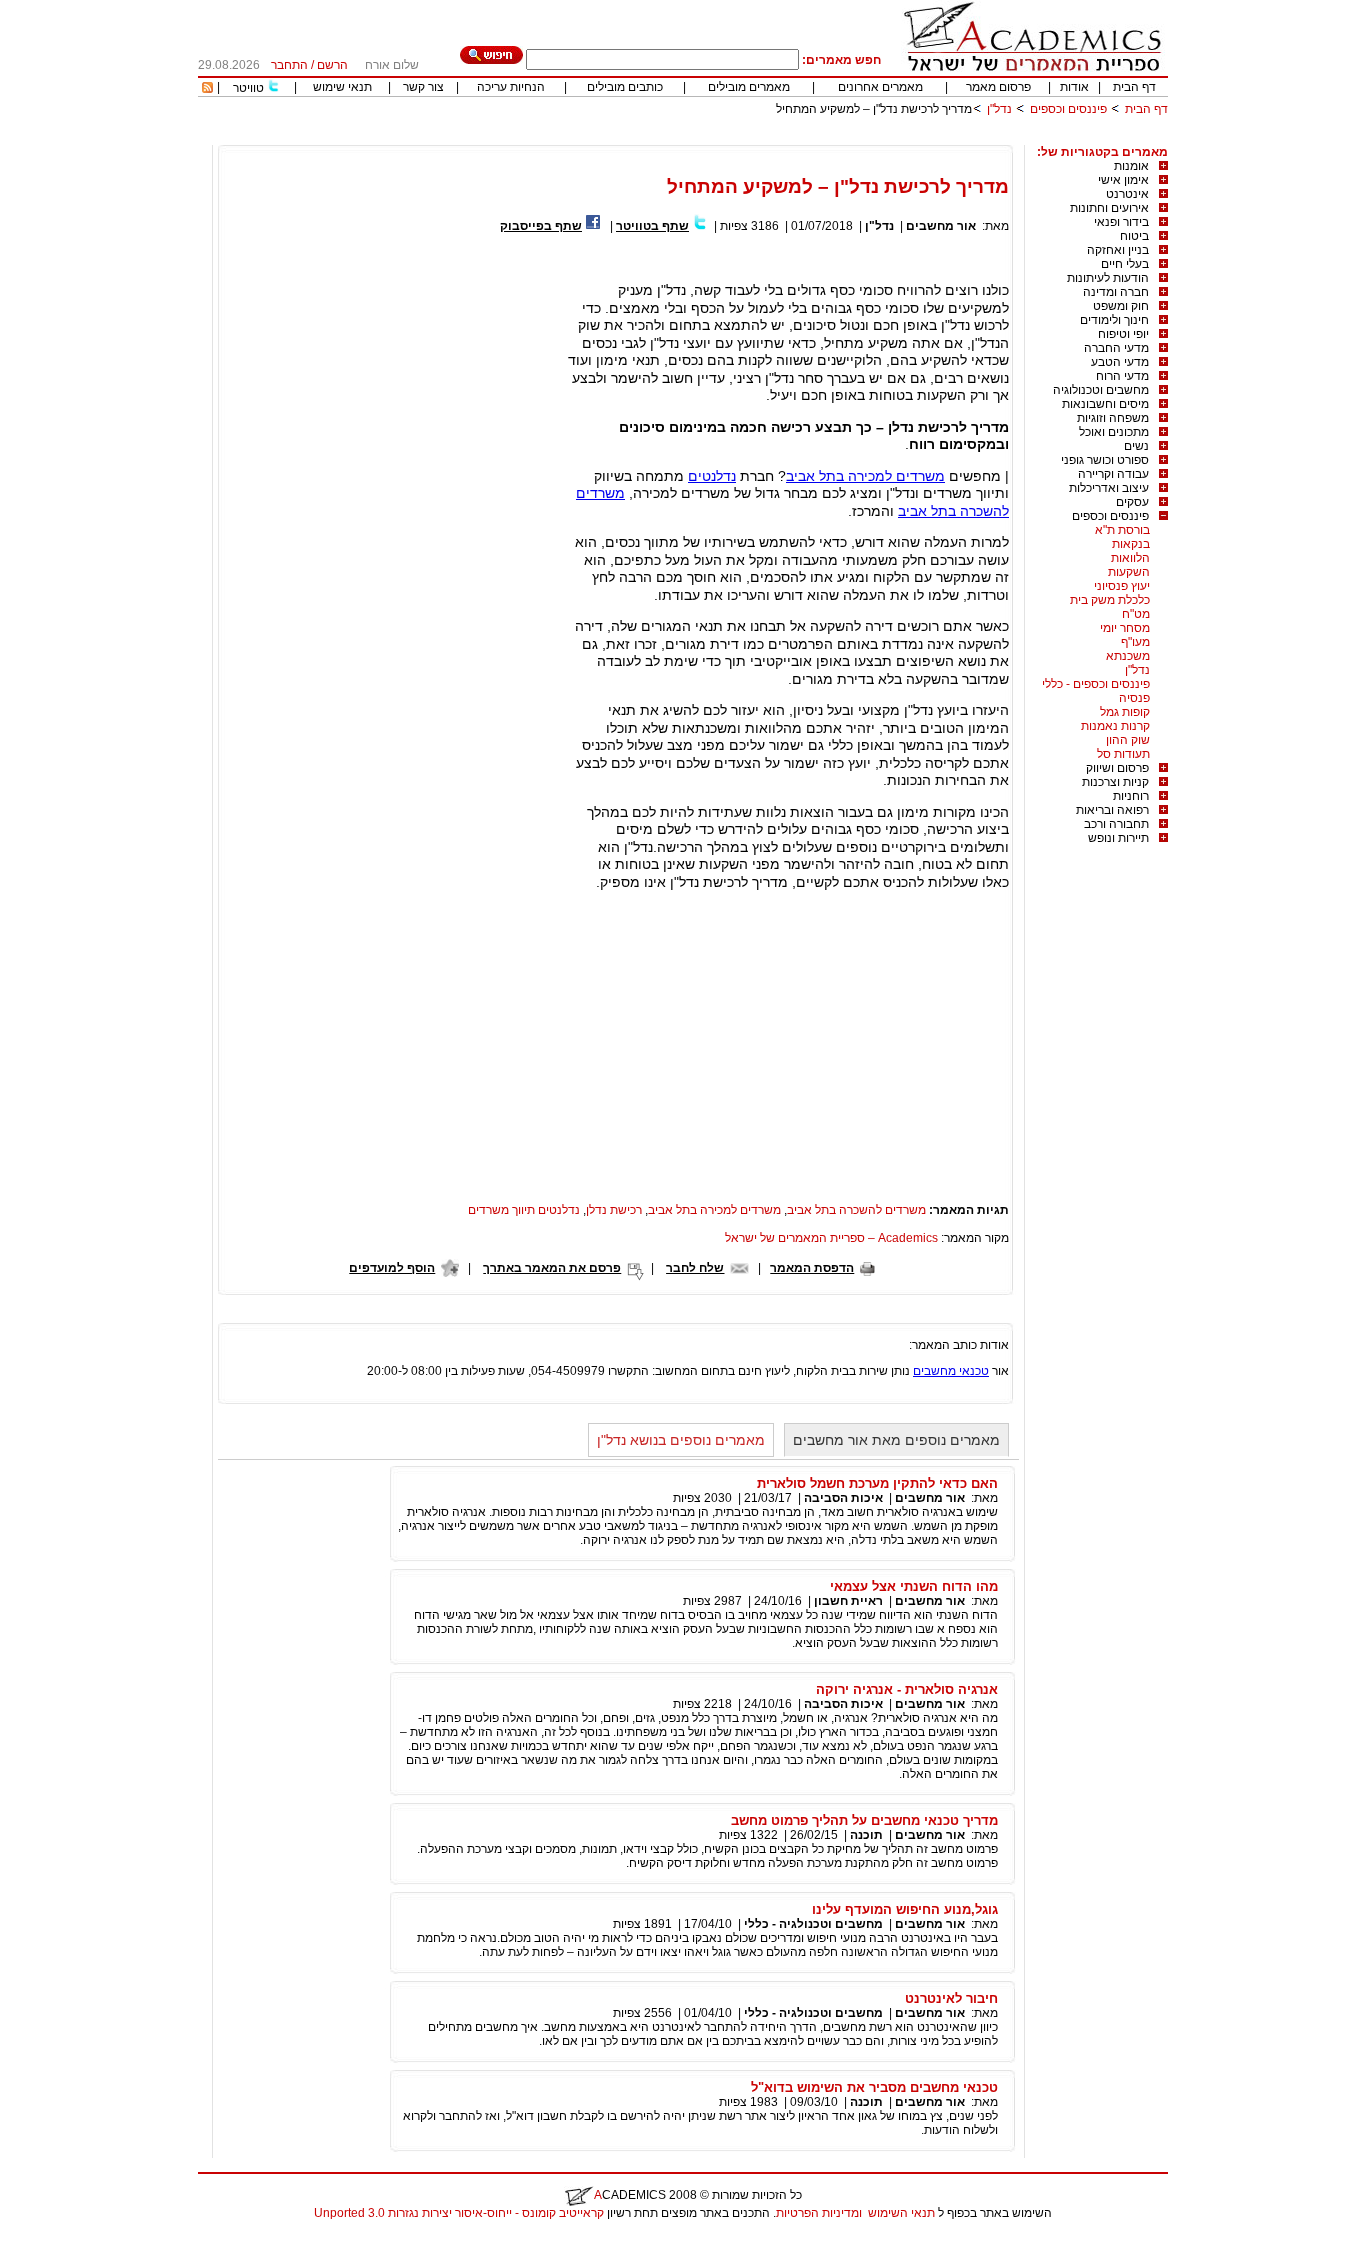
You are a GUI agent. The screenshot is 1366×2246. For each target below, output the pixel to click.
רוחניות (1131, 796)
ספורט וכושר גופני (1105, 460)
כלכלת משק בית (1110, 600)
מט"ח (1136, 614)
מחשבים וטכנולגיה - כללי (813, 1924)
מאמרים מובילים (749, 87)
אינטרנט (1127, 194)
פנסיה (1134, 698)
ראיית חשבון (848, 1601)
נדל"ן (999, 109)
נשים (1136, 446)
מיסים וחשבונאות (1105, 404)
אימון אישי (1123, 180)
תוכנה (866, 1835)
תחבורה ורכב (1116, 824)
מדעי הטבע (1120, 362)
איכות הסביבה (843, 1498)
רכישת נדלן (614, 1210)
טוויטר (248, 88)
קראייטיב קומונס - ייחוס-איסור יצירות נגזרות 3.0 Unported (459, 2213)
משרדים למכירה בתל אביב (865, 476)
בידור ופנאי (1121, 222)
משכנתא (1128, 656)
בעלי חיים (1125, 264)
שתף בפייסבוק (541, 226)
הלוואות (1130, 558)
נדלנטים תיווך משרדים (524, 1210)
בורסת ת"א (1122, 530)
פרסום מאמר (998, 87)
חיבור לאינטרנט (951, 1998)
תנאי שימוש (342, 87)
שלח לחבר (695, 1268)
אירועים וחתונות (1109, 208)
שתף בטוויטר (652, 226)
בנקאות (1131, 544)
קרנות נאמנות (1115, 726)
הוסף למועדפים (392, 1268)
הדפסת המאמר (812, 1268)
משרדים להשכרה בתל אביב (856, 1210)
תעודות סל (1123, 754)
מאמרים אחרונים (880, 87)
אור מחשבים (941, 226)
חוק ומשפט (1121, 306)
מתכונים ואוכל (1114, 432)
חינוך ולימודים (1114, 320)
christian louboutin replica (78, 2239)
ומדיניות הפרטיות (819, 2213)
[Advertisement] (804, 137)
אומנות (1131, 166)
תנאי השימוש (901, 2213)
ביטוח (1134, 236)
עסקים (1132, 502)
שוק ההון (1128, 740)
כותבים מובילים (625, 87)
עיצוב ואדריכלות (1109, 488)
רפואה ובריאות (1112, 810)
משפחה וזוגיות (1113, 418)
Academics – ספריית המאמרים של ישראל (831, 1238)
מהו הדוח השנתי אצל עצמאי (914, 1586)
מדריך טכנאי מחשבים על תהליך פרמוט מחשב (864, 1820)
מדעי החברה (1116, 348)
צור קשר (423, 87)
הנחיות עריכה (511, 87)
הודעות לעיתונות (1108, 278)
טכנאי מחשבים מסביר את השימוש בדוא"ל (874, 2087)
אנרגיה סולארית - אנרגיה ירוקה (907, 1689)
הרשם (332, 65)
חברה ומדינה (1116, 292)
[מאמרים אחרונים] (207, 89)
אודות (1074, 87)
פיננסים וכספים (1068, 109)
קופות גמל (1125, 712)
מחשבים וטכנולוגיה (1101, 390)
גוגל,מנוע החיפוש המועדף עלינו (905, 1909)
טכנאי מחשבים (951, 1371)
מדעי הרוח (1122, 376)
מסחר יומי (1125, 628)
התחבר (289, 65)
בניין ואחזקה (1118, 250)
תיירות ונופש (1118, 838)
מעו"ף (1135, 642)
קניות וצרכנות (1115, 782)
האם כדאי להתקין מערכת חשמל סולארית (877, 1483)
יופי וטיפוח (1123, 334)
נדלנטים (712, 476)
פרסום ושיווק (1117, 768)
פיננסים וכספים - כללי (1096, 684)
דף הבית (1134, 87)
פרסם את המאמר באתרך (552, 1268)
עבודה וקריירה (1113, 474)
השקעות (1129, 572)
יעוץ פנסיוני (1122, 586)
